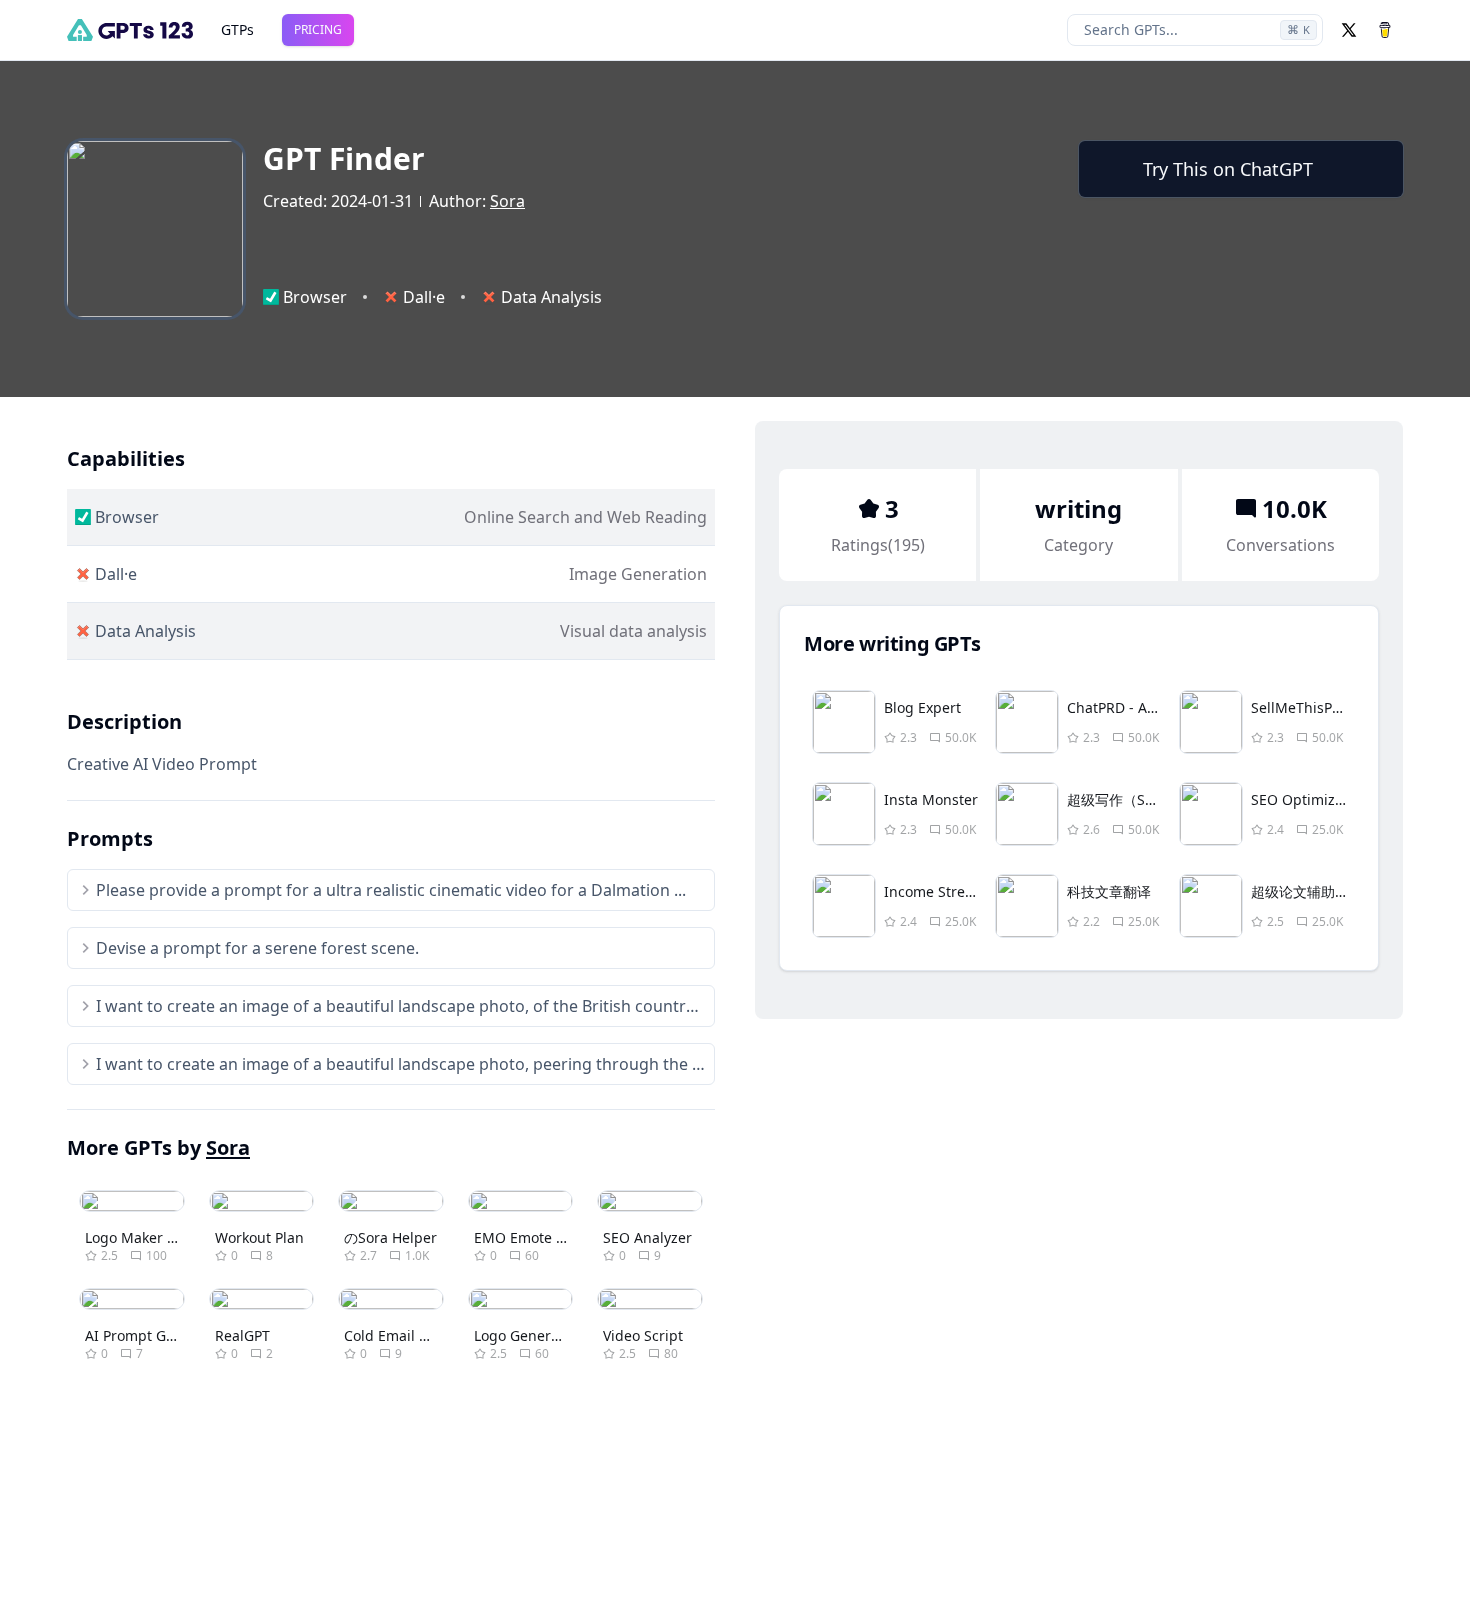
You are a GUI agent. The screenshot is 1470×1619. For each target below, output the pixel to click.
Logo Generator (526, 1335)
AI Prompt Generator (154, 1335)
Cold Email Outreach (413, 1335)
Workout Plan (259, 1237)
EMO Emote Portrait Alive (558, 1237)
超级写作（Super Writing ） (1158, 799)
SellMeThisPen (1300, 707)
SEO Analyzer (647, 1237)
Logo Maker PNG (140, 1237)
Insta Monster (931, 799)
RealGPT (242, 1335)
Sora (507, 201)
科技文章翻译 (1109, 891)
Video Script (643, 1335)
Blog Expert (922, 707)
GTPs (237, 29)
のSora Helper (390, 1237)
